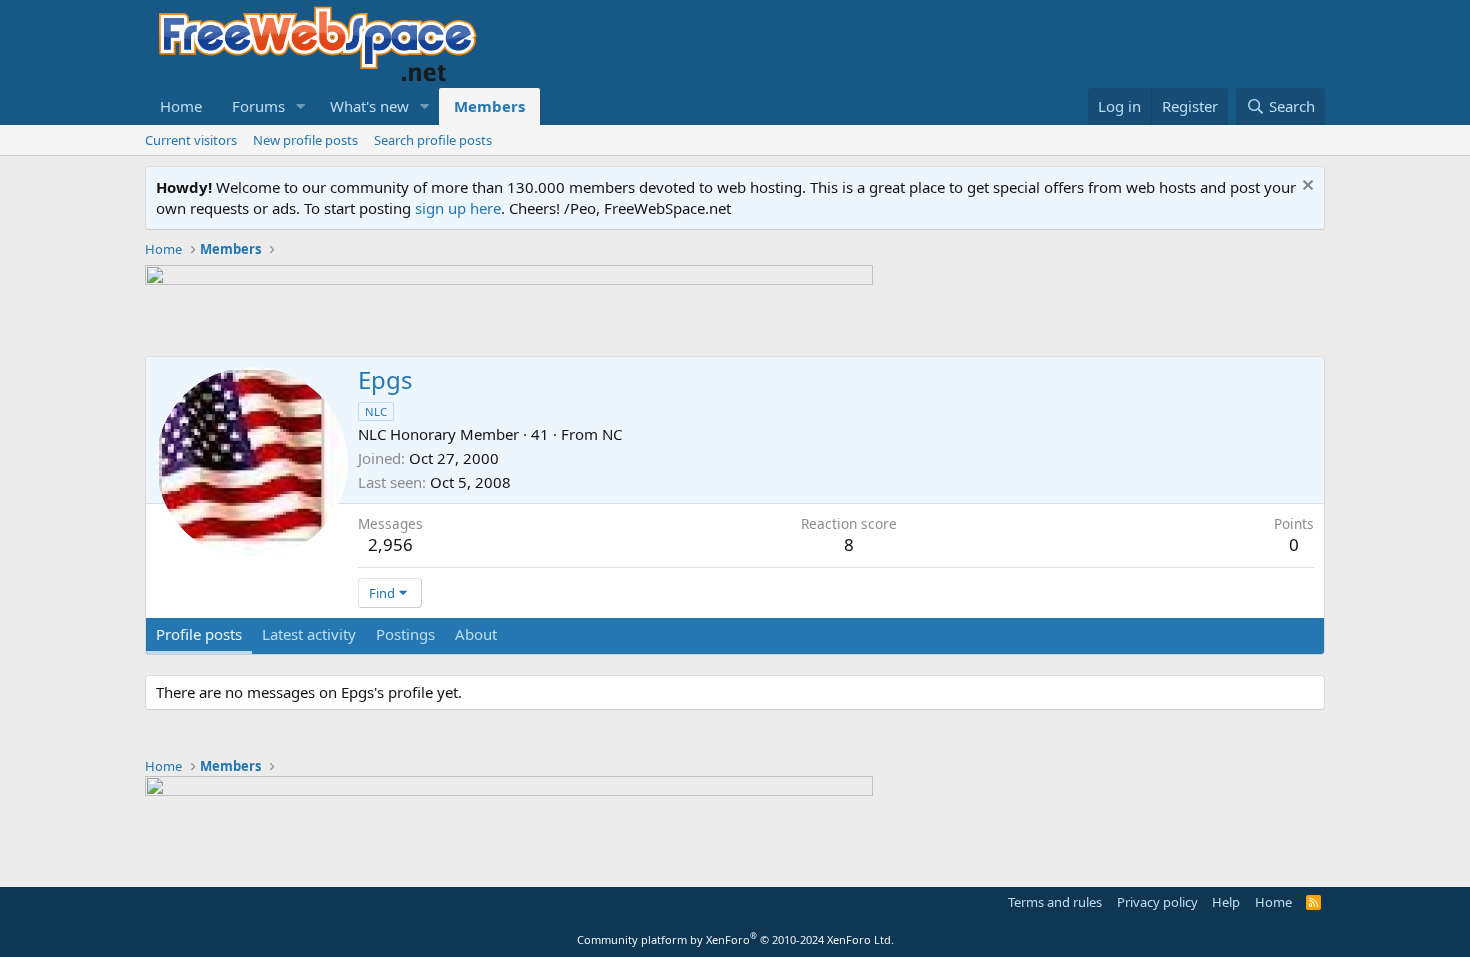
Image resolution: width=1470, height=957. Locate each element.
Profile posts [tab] (199, 634)
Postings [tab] (405, 634)
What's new (369, 106)
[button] (301, 106)
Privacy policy (1157, 902)
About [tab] (476, 634)
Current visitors (191, 140)
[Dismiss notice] (1305, 187)
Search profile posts (433, 140)
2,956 (390, 544)
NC (612, 434)
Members (489, 106)
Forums (258, 106)
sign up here (458, 208)
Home (181, 106)
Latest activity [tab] (309, 634)
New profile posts (305, 140)
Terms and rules (1055, 902)
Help (1226, 902)
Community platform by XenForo (735, 939)
